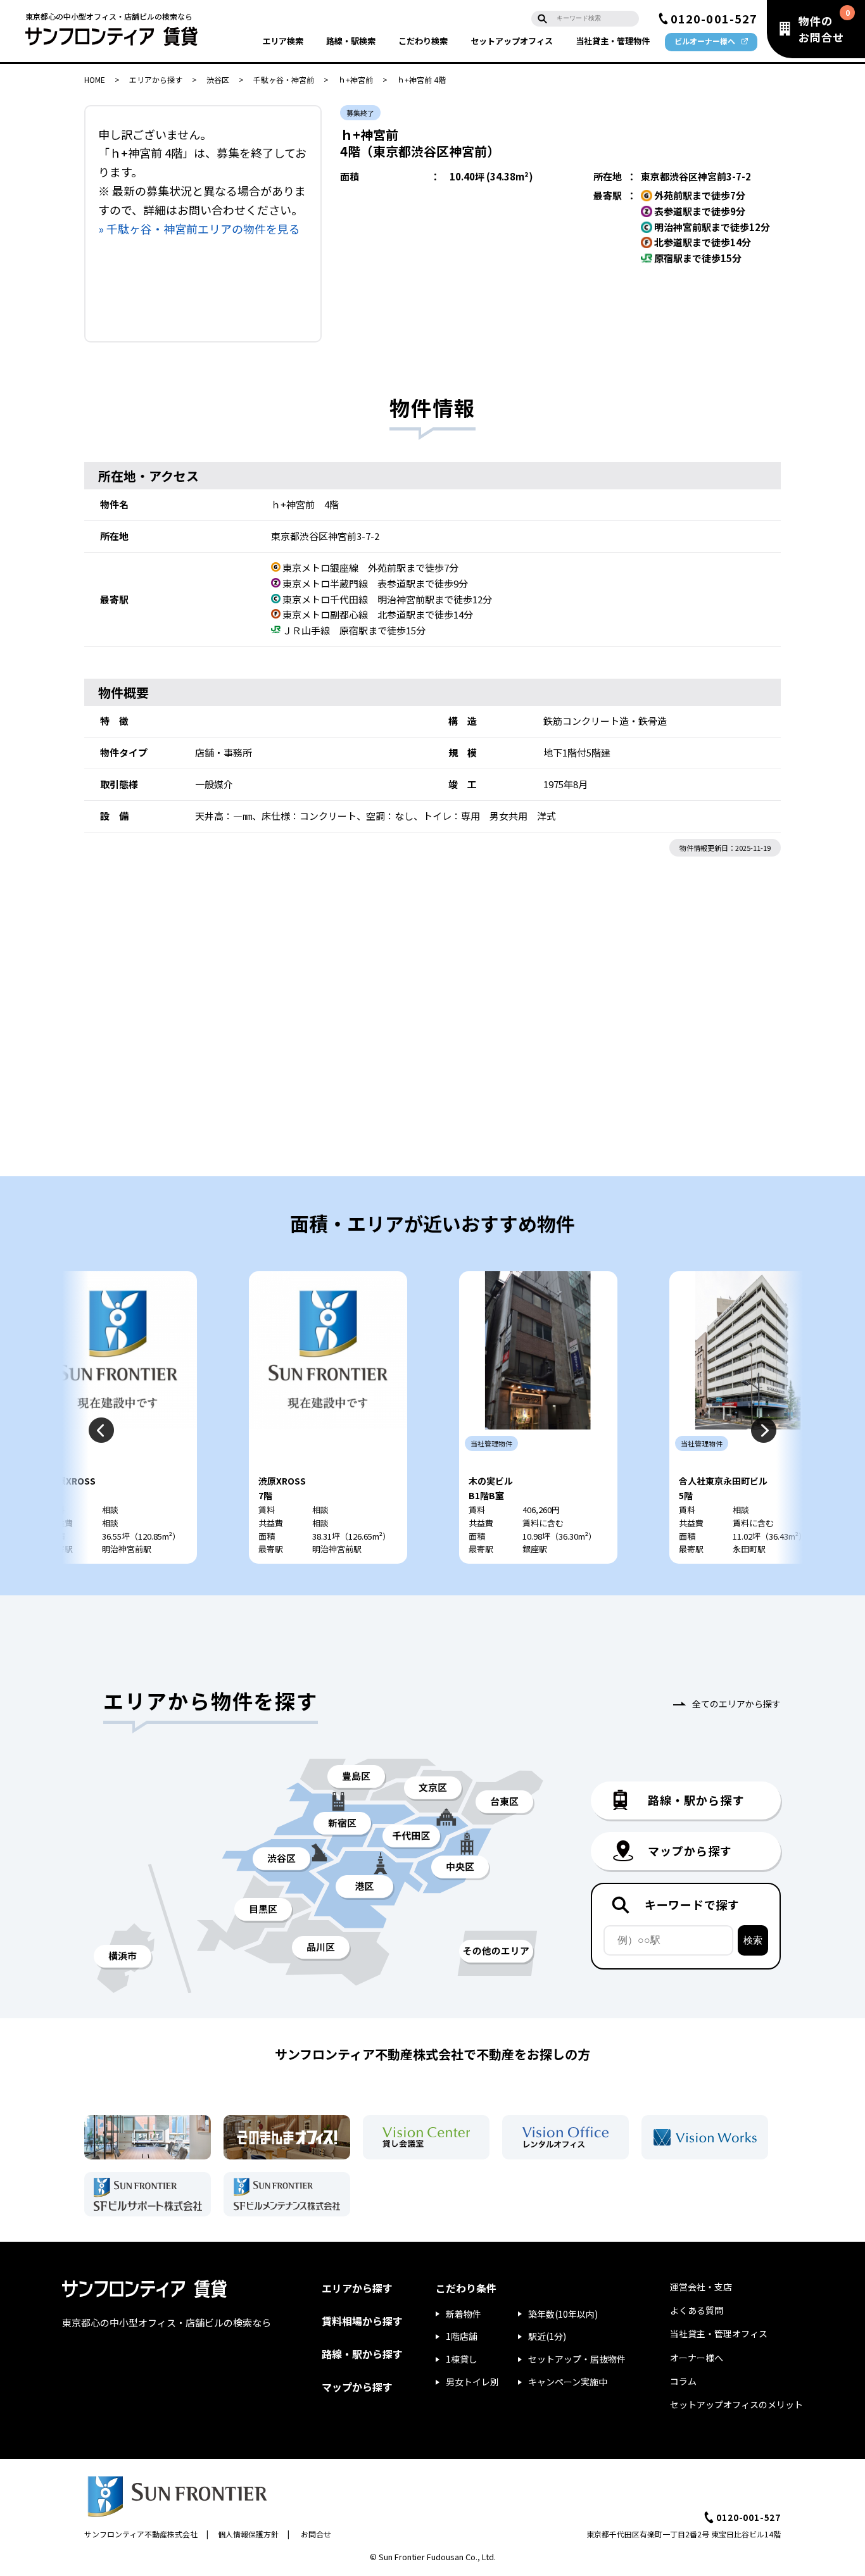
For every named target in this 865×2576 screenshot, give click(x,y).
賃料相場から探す (362, 2321)
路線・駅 (351, 41)
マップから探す (357, 2387)
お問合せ (316, 2534)
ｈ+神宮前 (356, 79)
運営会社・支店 (701, 2287)
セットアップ (512, 41)
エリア (283, 41)
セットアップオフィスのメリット (736, 2404)
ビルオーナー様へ (705, 41)
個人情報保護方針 (248, 2534)
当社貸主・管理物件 (613, 41)
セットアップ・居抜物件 (577, 2359)
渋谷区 (218, 79)
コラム (683, 2381)
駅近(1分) (547, 2336)
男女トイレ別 (472, 2382)
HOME (95, 79)
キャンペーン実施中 (568, 2382)
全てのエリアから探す (736, 1704)
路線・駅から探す (362, 2354)
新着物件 (464, 2314)
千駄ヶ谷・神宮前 (284, 79)
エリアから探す (156, 79)
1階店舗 (462, 2336)
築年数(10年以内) (563, 2314)
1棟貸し (462, 2359)
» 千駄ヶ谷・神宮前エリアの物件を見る (199, 229)
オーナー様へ (697, 2358)
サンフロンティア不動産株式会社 (141, 2534)
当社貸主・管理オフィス (719, 2334)
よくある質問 (697, 2310)
